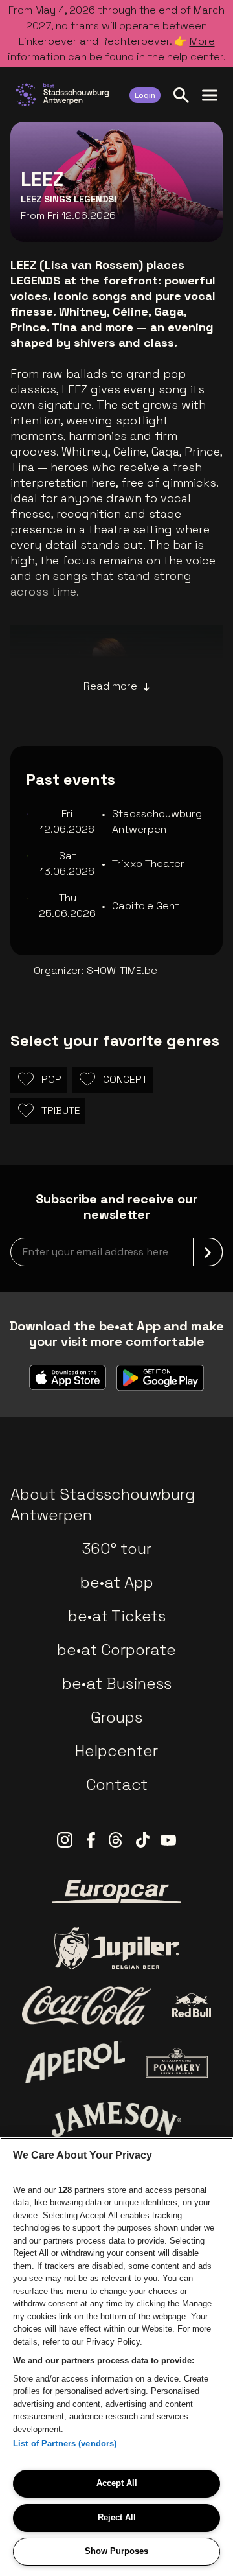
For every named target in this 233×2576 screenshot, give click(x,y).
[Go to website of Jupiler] (116, 1948)
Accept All (117, 2483)
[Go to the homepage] (62, 95)
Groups (116, 1717)
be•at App (117, 1582)
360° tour (116, 1549)
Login (145, 95)
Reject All (117, 2517)
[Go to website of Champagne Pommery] (177, 2063)
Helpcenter (116, 1751)
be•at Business (117, 1683)
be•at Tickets (117, 1616)
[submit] (208, 1252)
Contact (117, 1784)
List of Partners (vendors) (65, 2443)
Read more (110, 686)
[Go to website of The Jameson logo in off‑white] (116, 2119)
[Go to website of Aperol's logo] (75, 2062)
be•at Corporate (116, 1650)
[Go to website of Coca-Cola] (87, 2006)
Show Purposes (116, 2551)
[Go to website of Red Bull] (192, 2005)
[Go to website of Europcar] (116, 1892)
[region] (116, 2357)
